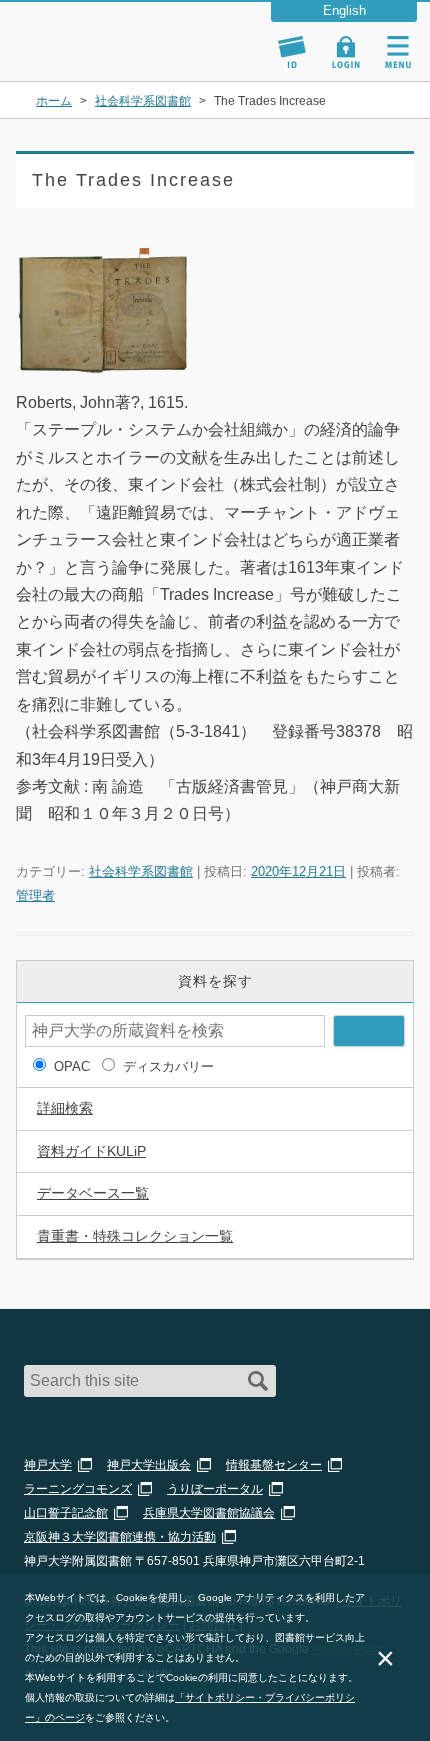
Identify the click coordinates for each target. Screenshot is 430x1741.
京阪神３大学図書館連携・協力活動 (120, 1537)
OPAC (72, 1066)
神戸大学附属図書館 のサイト (85, 56)
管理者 (35, 895)
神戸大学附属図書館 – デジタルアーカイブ (108, 32)
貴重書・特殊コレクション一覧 (135, 1236)
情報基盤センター (274, 1465)
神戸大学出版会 (149, 1465)
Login (346, 52)
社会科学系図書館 (141, 871)
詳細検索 (65, 1108)
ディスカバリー (168, 1066)
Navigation (398, 52)
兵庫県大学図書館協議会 (209, 1513)
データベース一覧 (93, 1193)
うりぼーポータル (215, 1489)
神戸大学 (48, 1465)
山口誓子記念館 (66, 1513)
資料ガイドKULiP (91, 1151)
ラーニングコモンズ (78, 1489)
